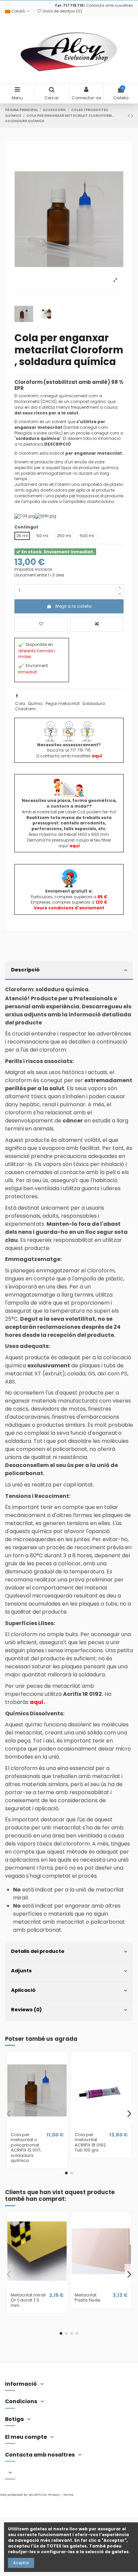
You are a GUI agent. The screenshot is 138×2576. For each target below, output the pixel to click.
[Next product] (132, 116)
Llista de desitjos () (62, 11)
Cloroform (25, 709)
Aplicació (23, 1990)
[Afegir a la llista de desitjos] (41, 624)
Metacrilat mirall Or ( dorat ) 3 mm (28, 2300)
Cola (20, 703)
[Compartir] (17, 696)
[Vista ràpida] (45, 2127)
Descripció (25, 970)
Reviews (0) (26, 2010)
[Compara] (37, 2127)
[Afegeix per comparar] (97, 624)
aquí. (37, 1702)
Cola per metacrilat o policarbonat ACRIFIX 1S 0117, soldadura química (26, 2148)
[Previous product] (129, 116)
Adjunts (21, 1971)
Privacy (54, 2495)
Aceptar (21, 2563)
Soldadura (94, 703)
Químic (35, 703)
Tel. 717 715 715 (69, 5)
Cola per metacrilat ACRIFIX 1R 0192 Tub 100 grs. (90, 2142)
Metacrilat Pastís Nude (88, 2298)
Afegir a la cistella (73, 606)
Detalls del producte (38, 1951)
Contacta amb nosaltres (110, 5)
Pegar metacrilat (63, 703)
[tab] (69, 971)
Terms (68, 2495)
